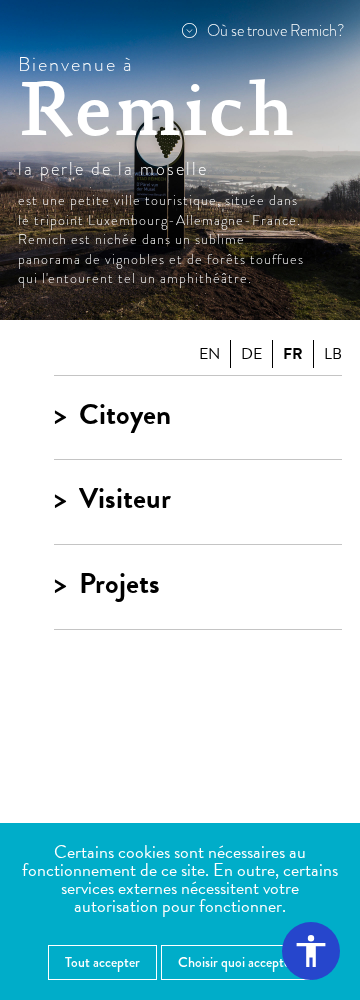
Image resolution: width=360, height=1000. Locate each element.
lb (333, 354)
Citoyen (125, 415)
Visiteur (125, 499)
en (209, 354)
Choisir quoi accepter (236, 962)
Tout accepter (102, 962)
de (251, 354)
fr (293, 354)
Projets (119, 584)
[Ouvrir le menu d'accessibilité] (311, 951)
